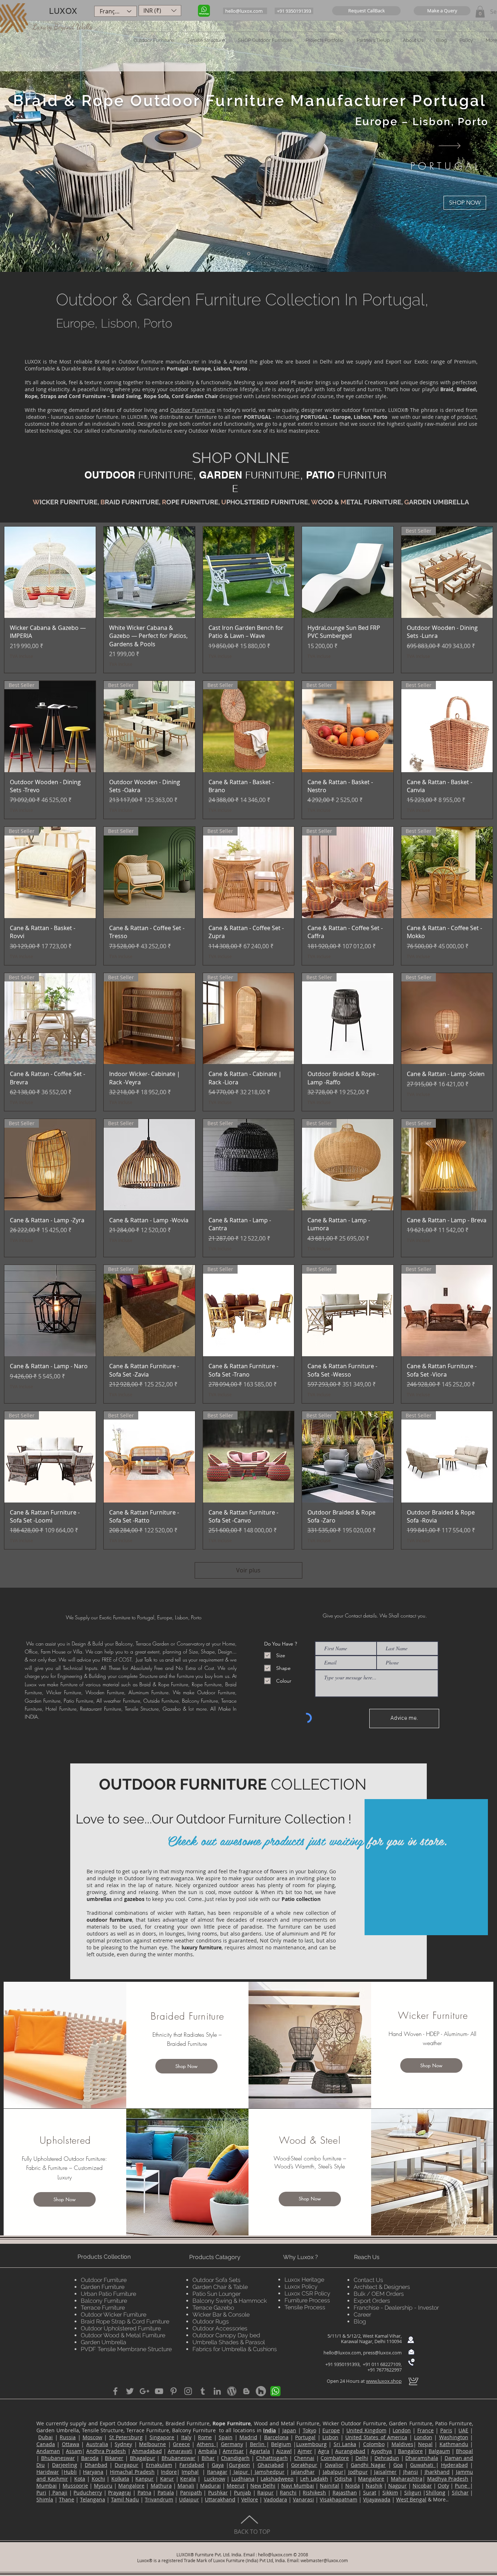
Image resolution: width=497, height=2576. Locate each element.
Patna (144, 2492)
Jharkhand (437, 2472)
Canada (46, 2444)
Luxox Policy (301, 2287)
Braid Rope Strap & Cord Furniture (125, 2321)
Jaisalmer (385, 2472)
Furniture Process (307, 2300)
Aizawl (284, 2451)
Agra (324, 2451)
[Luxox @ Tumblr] (203, 2391)
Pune (462, 2486)
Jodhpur (358, 2472)
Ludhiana (243, 2479)
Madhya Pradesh (448, 2479)
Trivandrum (159, 2499)
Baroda (90, 2458)
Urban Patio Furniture (108, 2294)
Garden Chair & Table (220, 2287)
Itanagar (217, 2472)
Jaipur (241, 2472)
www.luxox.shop (384, 2381)
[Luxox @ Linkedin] (217, 2391)
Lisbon (330, 2437)
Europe (331, 2430)
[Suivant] (450, 146)
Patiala (166, 2492)
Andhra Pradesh (106, 2451)
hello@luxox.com (342, 2353)
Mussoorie (75, 2486)
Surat (370, 2492)
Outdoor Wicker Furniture (114, 2315)
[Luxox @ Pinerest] (174, 2391)
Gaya (218, 2465)
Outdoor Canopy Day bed (226, 2335)
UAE (463, 2430)
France (426, 2430)
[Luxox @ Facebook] (115, 2391)
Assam (74, 2451)
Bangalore (410, 2451)
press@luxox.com (382, 2353)
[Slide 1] (249, 254)
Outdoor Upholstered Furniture (121, 2328)
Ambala (208, 2451)
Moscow (92, 2437)
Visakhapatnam (339, 2499)
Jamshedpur (269, 2472)
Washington (454, 2437)
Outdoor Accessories (220, 2328)
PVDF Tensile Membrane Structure (126, 2349)
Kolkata (120, 2479)
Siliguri (413, 2492)
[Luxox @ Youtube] (159, 2391)
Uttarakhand (220, 2499)
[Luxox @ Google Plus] (144, 2391)
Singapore (162, 2437)
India (269, 2430)
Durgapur (126, 2465)
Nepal (425, 2444)
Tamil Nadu (125, 2499)
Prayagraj (120, 2492)
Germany (232, 2444)
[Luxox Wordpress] (232, 2391)
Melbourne (152, 2444)
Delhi (362, 2458)
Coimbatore (335, 2458)
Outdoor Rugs (211, 2321)
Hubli (70, 2472)
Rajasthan (345, 2492)
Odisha (343, 2479)
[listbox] (160, 11)
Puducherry (88, 2492)
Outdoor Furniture (193, 410)
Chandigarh (235, 2458)
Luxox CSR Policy (307, 2293)
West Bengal (411, 2499)
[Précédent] (47, 146)
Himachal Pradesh (132, 2472)
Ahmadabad (147, 2451)
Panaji (59, 2492)
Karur (167, 2479)
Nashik (374, 2486)
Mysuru (103, 2486)
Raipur (265, 2492)
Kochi (98, 2479)
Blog (360, 2321)
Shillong (436, 2492)
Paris (446, 2430)
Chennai (304, 2458)
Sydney (123, 2444)
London (402, 2430)
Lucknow (215, 2479)
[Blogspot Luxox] (246, 2391)
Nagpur (397, 2486)
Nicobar (422, 2486)
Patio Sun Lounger (216, 2294)
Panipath (191, 2492)
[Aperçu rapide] (50, 572)
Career (362, 2315)
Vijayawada (377, 2499)
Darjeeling (65, 2465)
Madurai (210, 2486)
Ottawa (71, 2444)
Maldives (402, 2444)
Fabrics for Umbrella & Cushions (235, 2349)
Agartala (260, 2451)
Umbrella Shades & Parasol (229, 2342)
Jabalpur (333, 2472)
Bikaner (114, 2458)
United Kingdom (366, 2430)
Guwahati (423, 2465)
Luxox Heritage (304, 2280)
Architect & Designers (382, 2287)
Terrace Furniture (103, 2308)
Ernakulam (159, 2465)
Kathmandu (454, 2444)
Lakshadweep (277, 2479)
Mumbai (47, 2486)
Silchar (460, 2492)
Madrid (248, 2437)
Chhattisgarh (272, 2458)
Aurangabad (350, 2451)
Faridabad (192, 2465)
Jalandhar (303, 2472)
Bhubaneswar (58, 2458)
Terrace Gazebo (213, 2308)
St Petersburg (126, 2437)
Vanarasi (303, 2499)
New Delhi (263, 2486)
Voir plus (248, 1570)
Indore (169, 2472)
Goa (398, 2465)
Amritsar (233, 2451)
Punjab (242, 2492)
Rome (205, 2437)
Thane (67, 2499)
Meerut (236, 2486)
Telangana (93, 2499)
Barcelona (276, 2437)
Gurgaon (239, 2465)
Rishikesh (314, 2492)
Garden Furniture (103, 2287)
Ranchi (288, 2492)
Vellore (250, 2499)
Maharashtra (407, 2479)
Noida (353, 2486)
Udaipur (189, 2499)
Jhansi (411, 2472)
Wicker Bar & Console (221, 2315)
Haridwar (48, 2472)
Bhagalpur (143, 2458)
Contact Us (368, 2280)
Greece (181, 2444)
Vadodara (275, 2499)
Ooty (443, 2486)
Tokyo (309, 2430)
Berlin (258, 2444)
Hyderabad (454, 2465)
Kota (80, 2479)
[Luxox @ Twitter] (130, 2391)
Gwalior (334, 2465)
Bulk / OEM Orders (379, 2294)
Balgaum (439, 2451)
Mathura (161, 2486)
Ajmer (305, 2451)
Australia (97, 2444)
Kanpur (144, 2479)
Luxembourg (311, 2444)
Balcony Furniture (104, 2301)
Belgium (281, 2444)
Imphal (190, 2472)
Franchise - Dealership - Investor (396, 2308)
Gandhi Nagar (368, 2465)
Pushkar (218, 2492)
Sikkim (390, 2492)
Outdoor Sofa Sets (216, 2280)
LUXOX (63, 11)
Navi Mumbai (298, 2486)
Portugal (305, 2437)
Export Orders (372, 2301)
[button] (366, 11)
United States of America (376, 2437)
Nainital (329, 2486)
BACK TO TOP (252, 2532)
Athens (206, 2444)
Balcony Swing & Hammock (230, 2301)
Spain (226, 2437)
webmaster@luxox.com (324, 2560)
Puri (41, 2492)
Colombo (374, 2444)
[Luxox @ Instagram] (188, 2391)
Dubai (45, 2437)
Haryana (93, 2472)
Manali (186, 2486)
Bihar (208, 2458)
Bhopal (464, 2451)
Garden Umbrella (104, 2342)
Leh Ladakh (314, 2479)
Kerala (188, 2479)
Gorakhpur (304, 2465)
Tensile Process (305, 2307)
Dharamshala (422, 2458)
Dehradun (387, 2458)
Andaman (48, 2451)
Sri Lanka (345, 2444)
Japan (289, 2430)
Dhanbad (96, 2465)
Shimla (45, 2499)
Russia (68, 2437)
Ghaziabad (271, 2465)
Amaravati (180, 2451)
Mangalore (371, 2479)
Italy (186, 2437)
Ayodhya (381, 2451)
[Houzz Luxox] (261, 2391)
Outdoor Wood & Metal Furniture (123, 2335)
